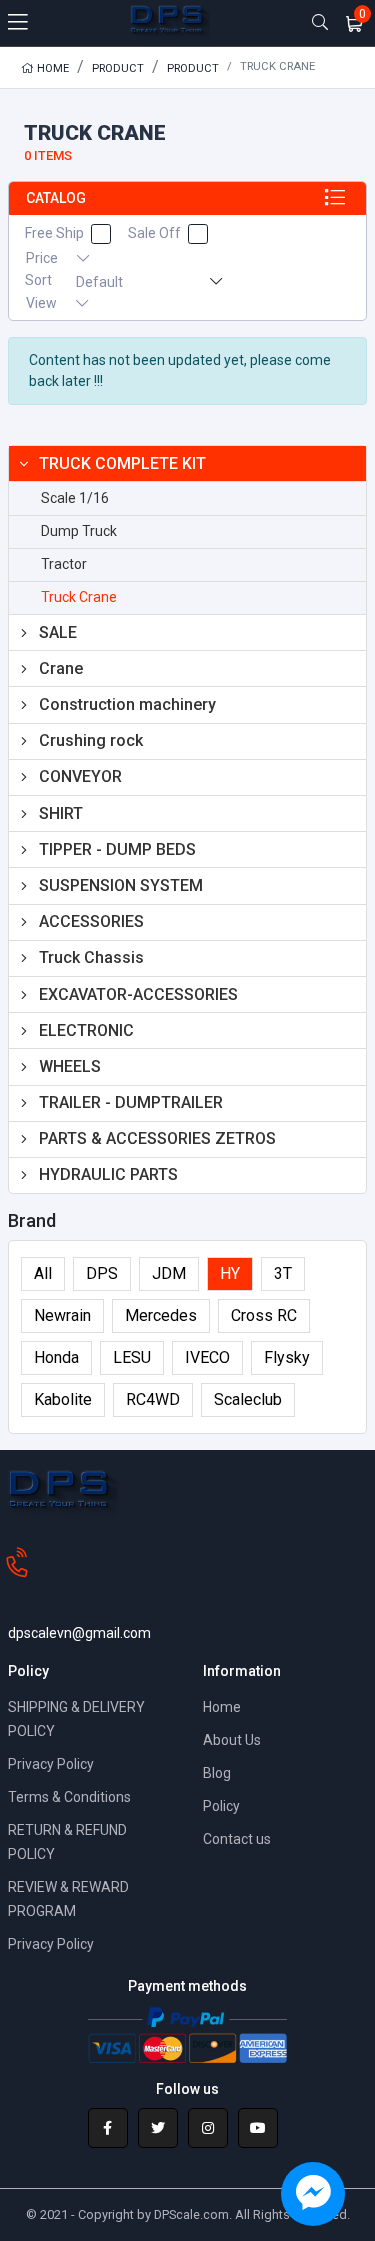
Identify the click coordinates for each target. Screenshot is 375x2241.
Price (43, 258)
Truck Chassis (91, 957)
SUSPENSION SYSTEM (121, 885)
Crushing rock (91, 740)
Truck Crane (79, 597)
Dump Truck (79, 531)
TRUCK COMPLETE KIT (122, 463)
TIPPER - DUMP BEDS (117, 849)
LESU (132, 1357)
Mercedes (161, 1315)
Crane (61, 668)
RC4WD (153, 1399)
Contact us (237, 1839)
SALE (58, 632)
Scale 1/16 (75, 498)
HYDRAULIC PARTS (108, 1174)
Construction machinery (127, 704)
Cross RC (264, 1315)
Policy (221, 1806)
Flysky (287, 1357)
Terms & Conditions (69, 1797)
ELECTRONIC (86, 1030)
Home (51, 68)
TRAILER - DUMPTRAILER (131, 1102)
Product (118, 68)
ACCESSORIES (91, 921)
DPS (102, 1273)
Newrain (62, 1315)
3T (283, 1273)
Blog (217, 1773)
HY (230, 1273)
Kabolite (63, 1399)
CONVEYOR (80, 776)
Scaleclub (248, 1399)
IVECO (207, 1357)
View (43, 303)
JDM (169, 1273)
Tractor (64, 564)
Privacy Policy (51, 1764)
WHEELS (70, 1066)
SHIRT (61, 813)
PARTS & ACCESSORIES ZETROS (157, 1138)
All (43, 1273)
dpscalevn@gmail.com (79, 1633)
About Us (232, 1740)
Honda (56, 1357)
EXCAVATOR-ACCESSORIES (138, 994)
